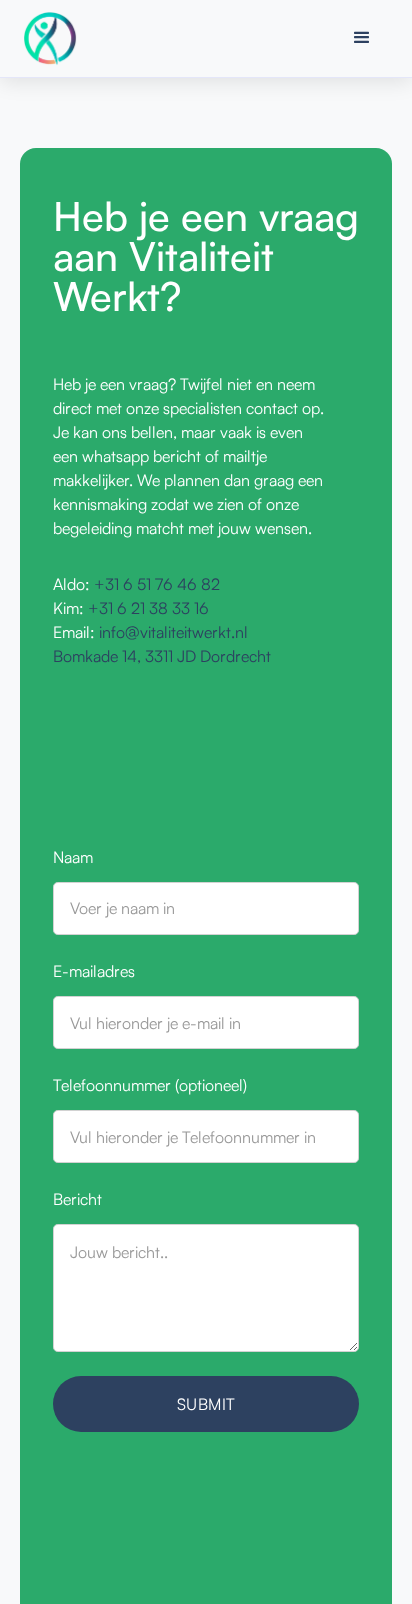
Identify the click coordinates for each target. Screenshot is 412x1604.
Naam (73, 857)
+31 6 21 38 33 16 (148, 608)
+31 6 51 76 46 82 (157, 584)
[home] (55, 38)
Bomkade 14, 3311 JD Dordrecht (162, 656)
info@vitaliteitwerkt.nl (173, 632)
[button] (362, 38)
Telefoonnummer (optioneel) (150, 1085)
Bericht (77, 1199)
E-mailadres (94, 971)
